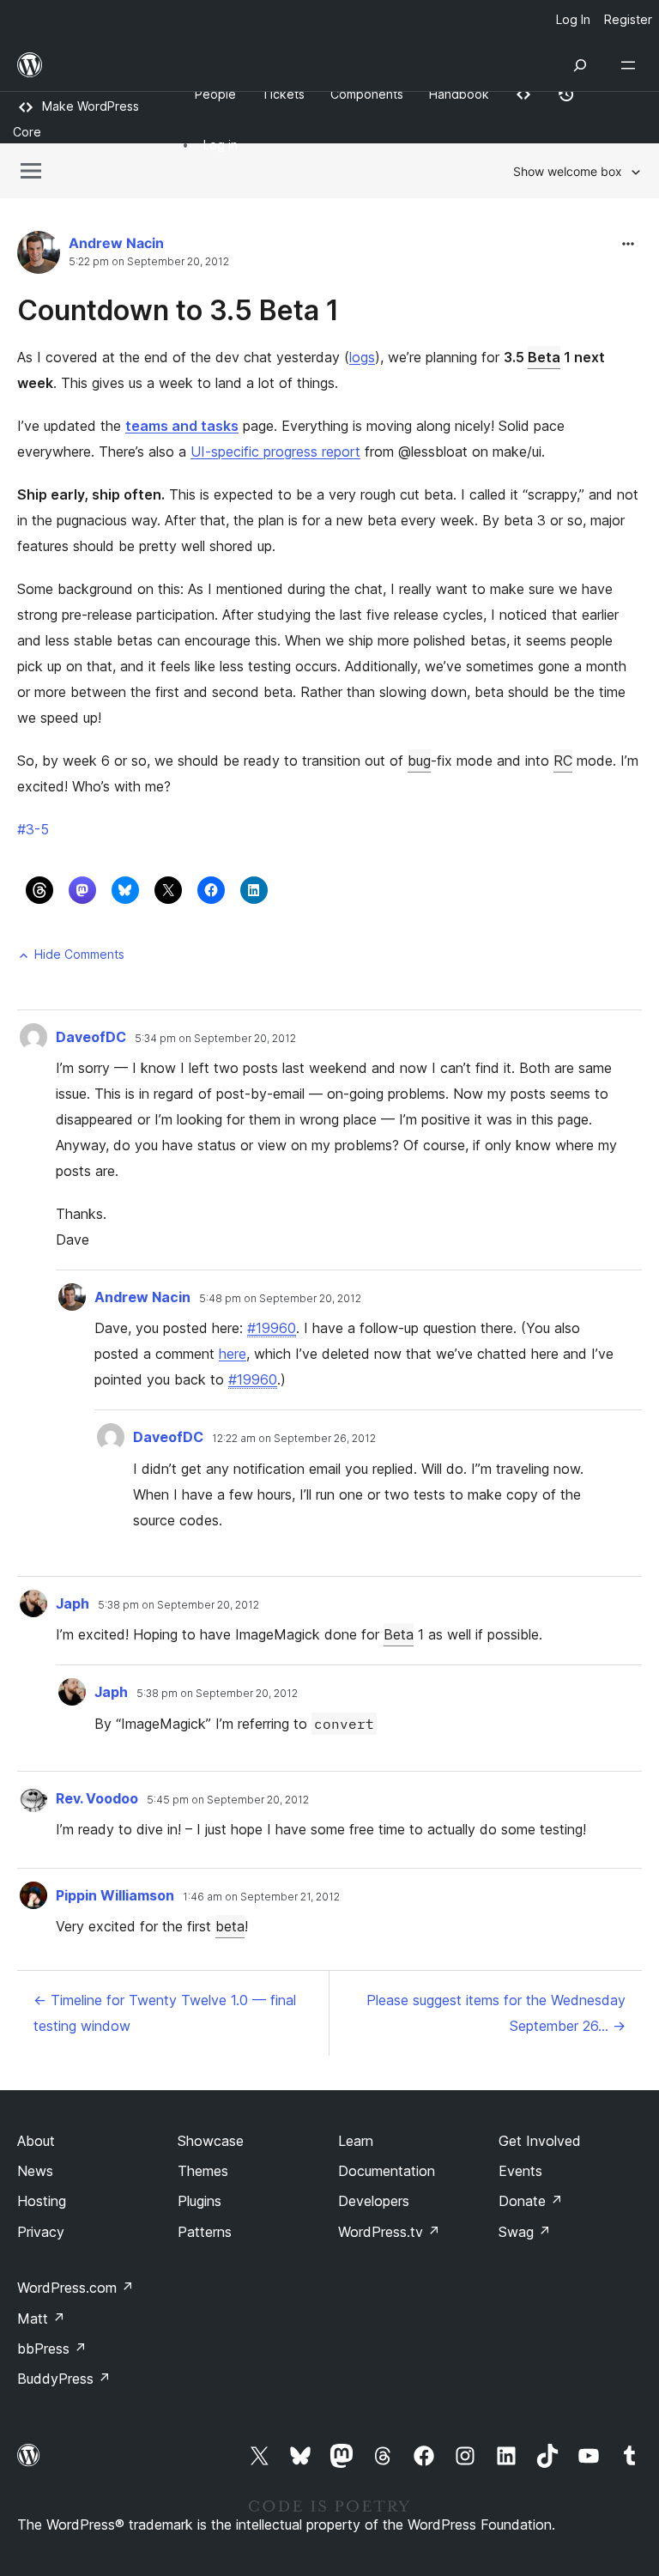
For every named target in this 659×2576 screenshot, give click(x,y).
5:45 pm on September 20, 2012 (228, 1800)
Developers (374, 2201)
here (233, 1354)
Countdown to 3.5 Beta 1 (178, 310)
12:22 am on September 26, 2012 (294, 1439)
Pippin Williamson (115, 1895)
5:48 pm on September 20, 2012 (280, 1299)
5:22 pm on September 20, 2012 (149, 262)
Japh (73, 1603)
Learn (356, 2141)
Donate (531, 2201)
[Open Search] (580, 65)
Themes (203, 2171)
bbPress (52, 2349)
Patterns (205, 2232)
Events (520, 2171)
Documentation (387, 2171)
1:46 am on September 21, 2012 (261, 1897)
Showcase (211, 2141)
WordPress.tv (389, 2232)
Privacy (41, 2232)
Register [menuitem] (628, 19)
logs (362, 357)
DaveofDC (91, 1037)
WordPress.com (76, 2288)
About (36, 2141)
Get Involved (540, 2141)
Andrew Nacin (116, 243)
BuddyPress (64, 2379)
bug (419, 761)
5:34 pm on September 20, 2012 (215, 1039)
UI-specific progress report (275, 452)
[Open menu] (632, 65)
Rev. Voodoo (97, 1798)
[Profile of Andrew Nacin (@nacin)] (39, 256)
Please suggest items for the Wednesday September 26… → (496, 2013)
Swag (525, 2232)
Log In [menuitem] (573, 19)
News (35, 2171)
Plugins (200, 2201)
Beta (544, 357)
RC (563, 761)
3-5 (33, 829)
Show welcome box (568, 171)
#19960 (272, 1328)
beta (230, 1926)
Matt (41, 2318)
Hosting (42, 2201)
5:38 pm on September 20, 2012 (178, 1605)
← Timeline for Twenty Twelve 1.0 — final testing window (165, 2013)
